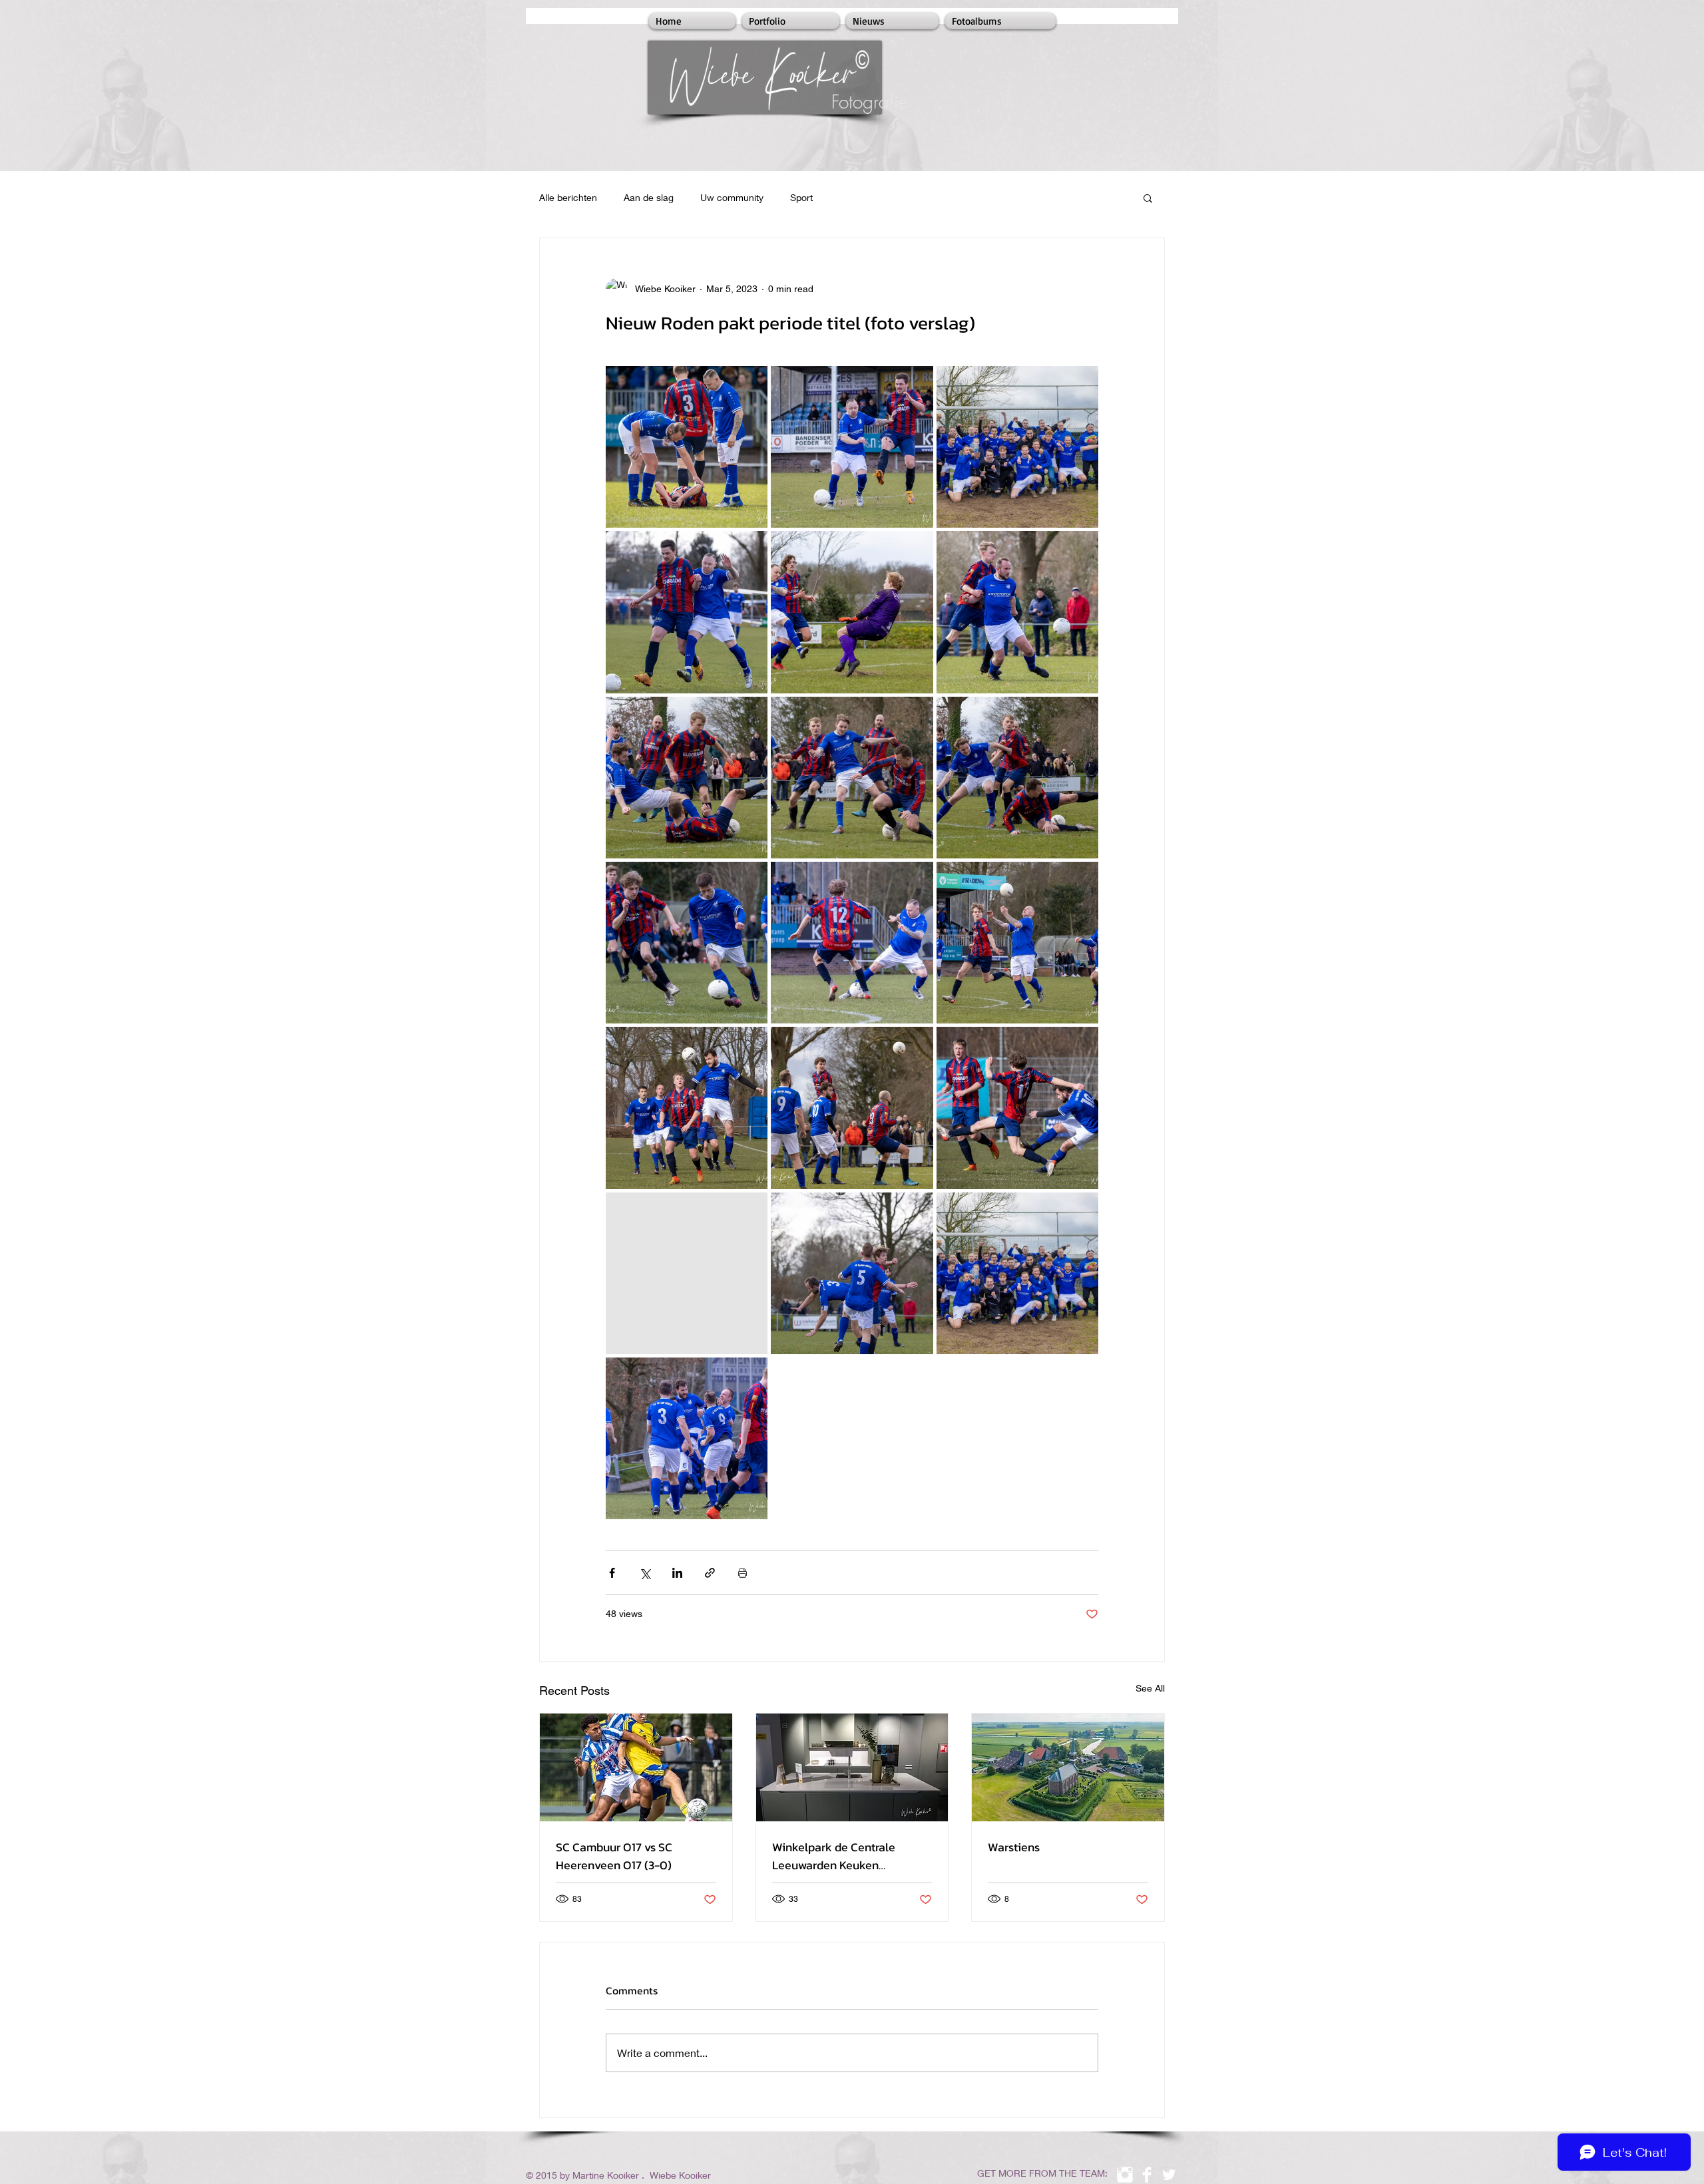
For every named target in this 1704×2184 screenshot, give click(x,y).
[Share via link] (710, 1573)
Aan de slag (649, 197)
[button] (1148, 198)
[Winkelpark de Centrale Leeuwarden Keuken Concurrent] (852, 1767)
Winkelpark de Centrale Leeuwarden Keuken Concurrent (834, 1856)
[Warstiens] (1068, 1767)
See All (1150, 1688)
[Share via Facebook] (612, 1573)
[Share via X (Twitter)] (645, 1573)
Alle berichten (568, 197)
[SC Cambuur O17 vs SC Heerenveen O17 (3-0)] (636, 1767)
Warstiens (1014, 1847)
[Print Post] (743, 1573)
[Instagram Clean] (1125, 2175)
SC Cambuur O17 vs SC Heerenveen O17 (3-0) (614, 1856)
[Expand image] (687, 447)
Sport (801, 197)
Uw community (732, 197)
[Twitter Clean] (1169, 2175)
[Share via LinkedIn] (677, 1573)
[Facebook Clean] (1147, 2175)
